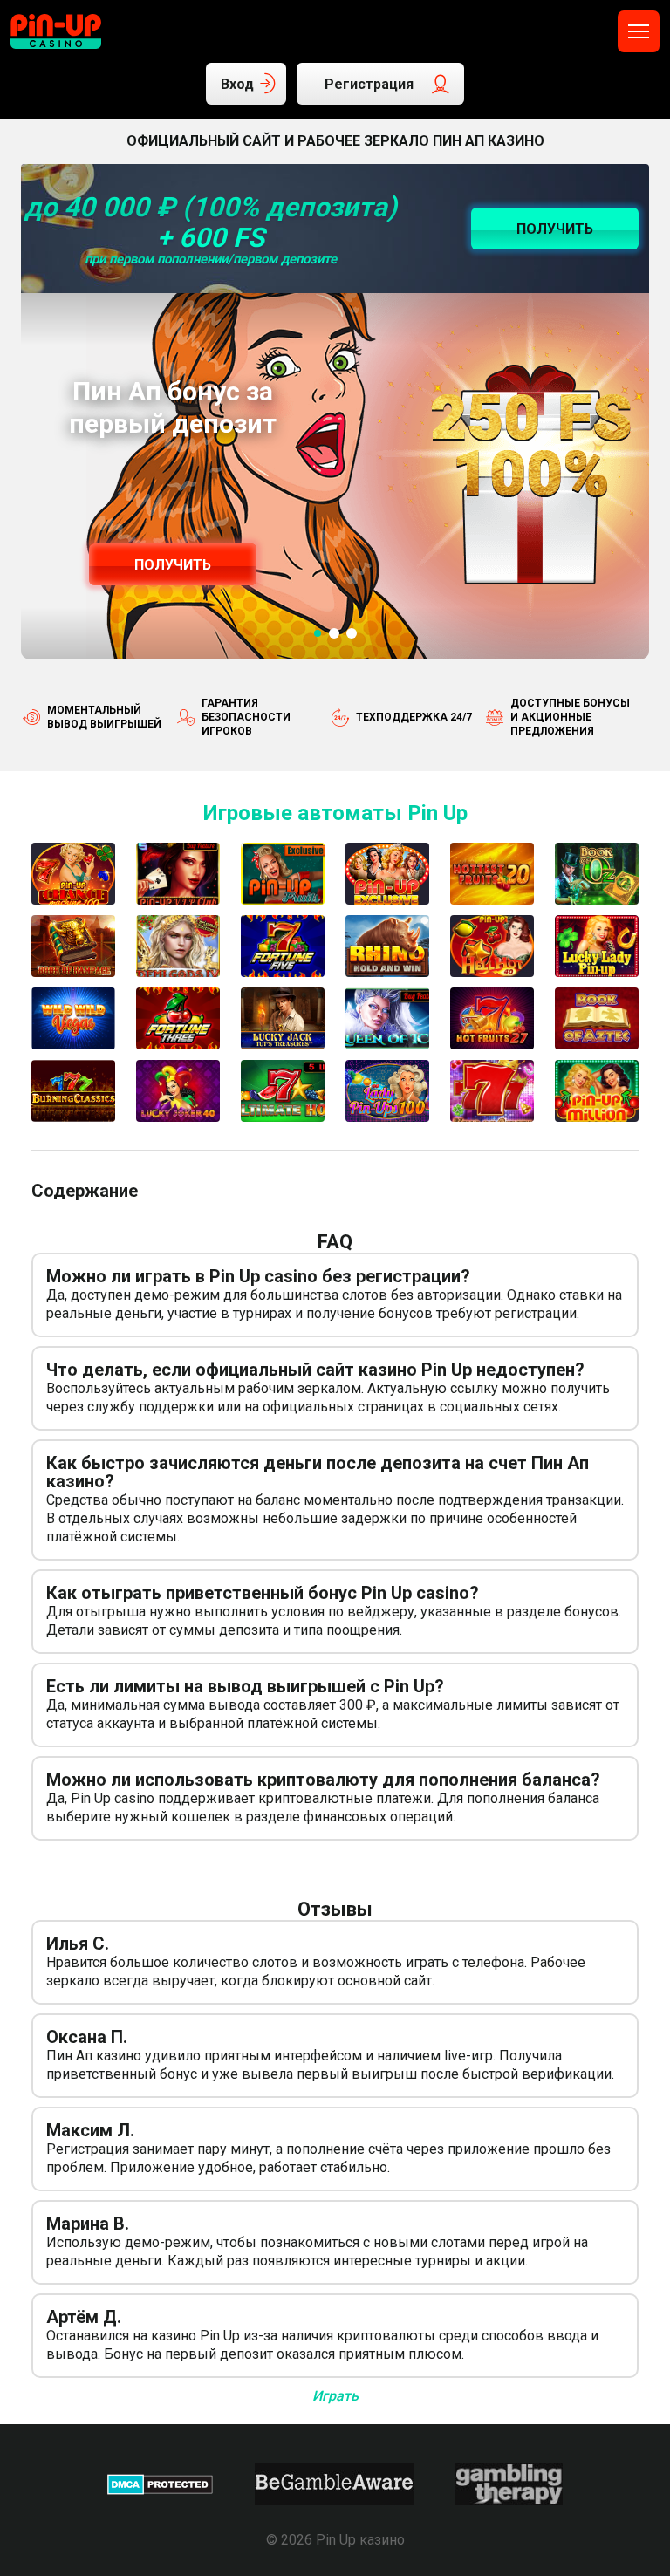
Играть (335, 2396)
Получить (173, 565)
